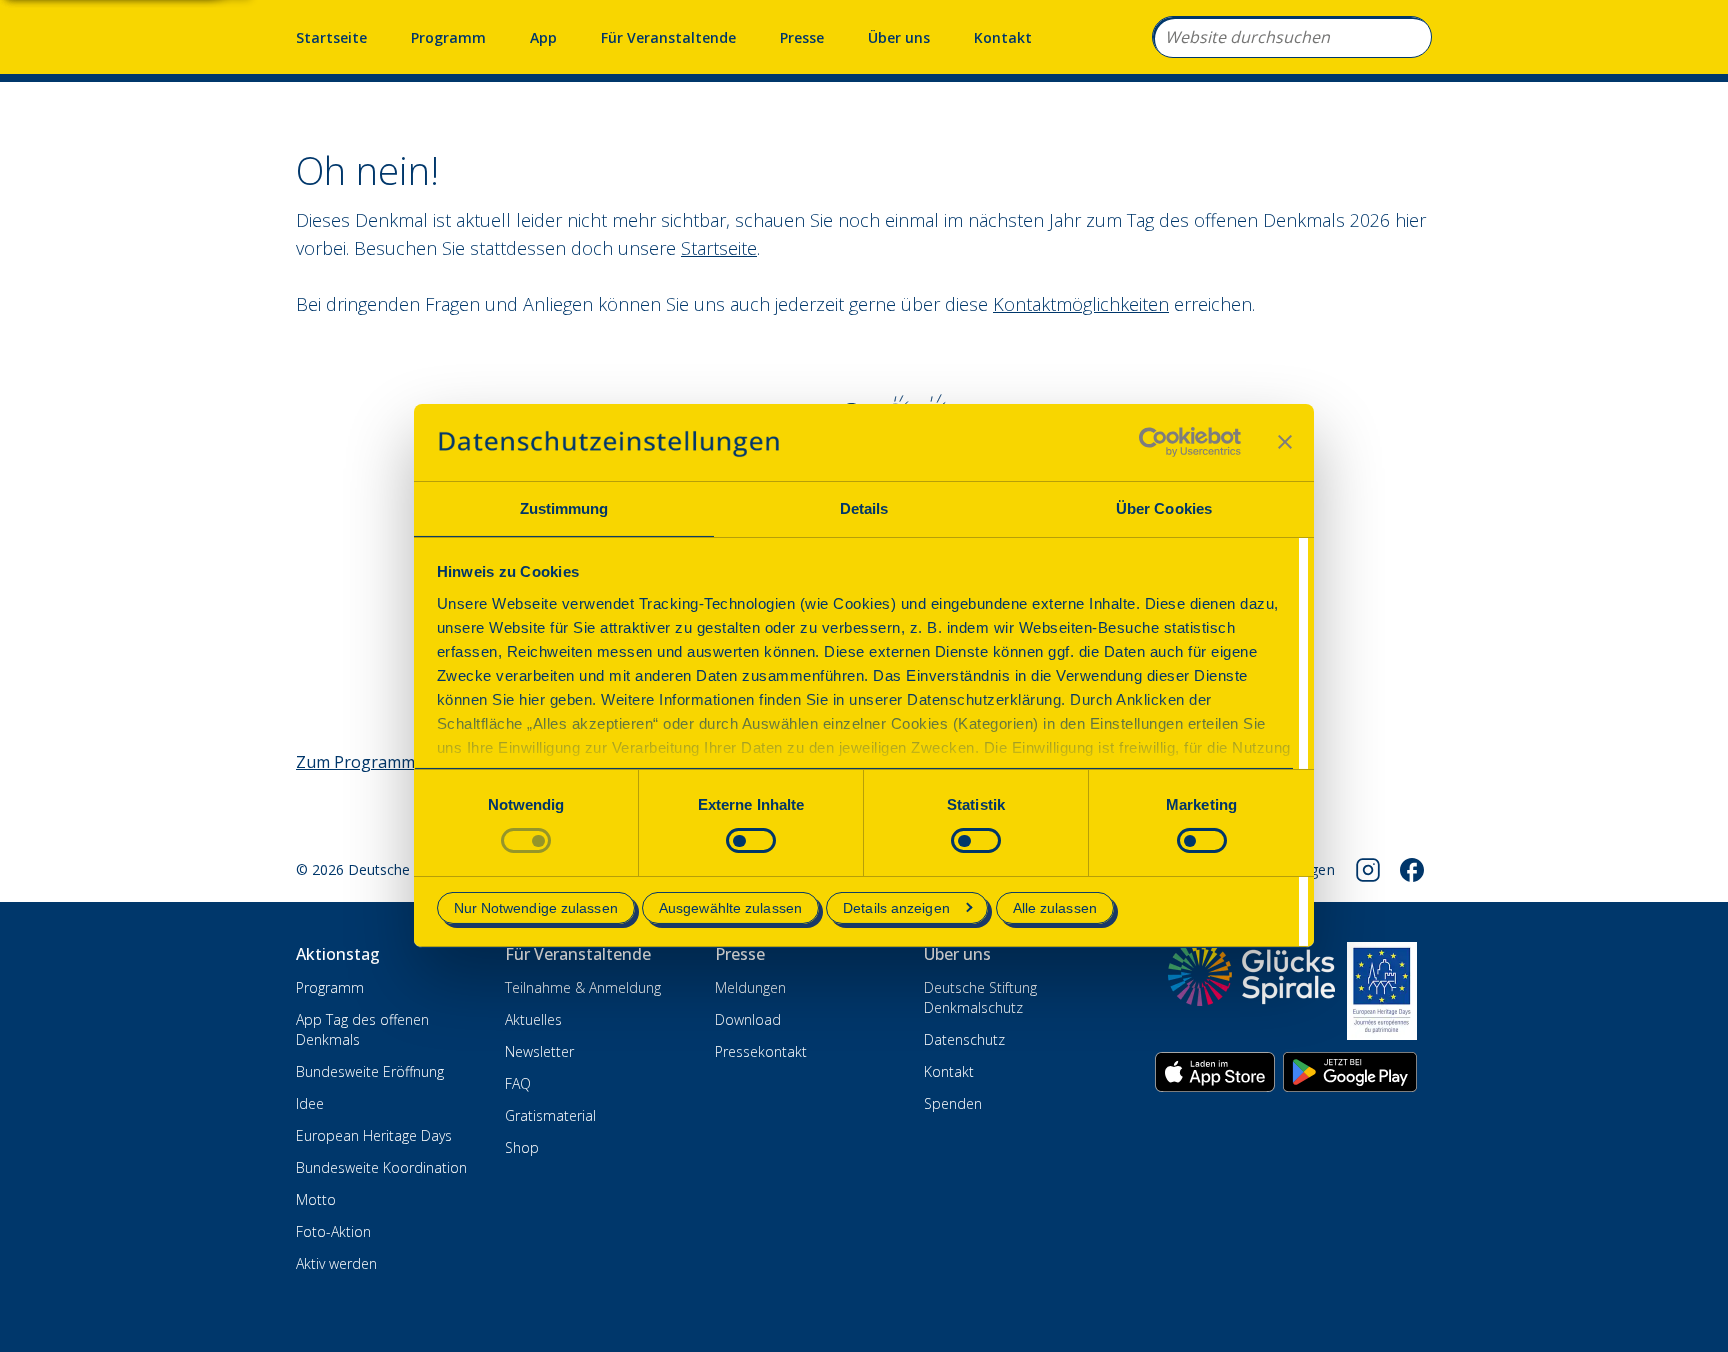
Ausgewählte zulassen (730, 908)
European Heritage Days (374, 1135)
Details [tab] (864, 508)
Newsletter (539, 1051)
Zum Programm (355, 762)
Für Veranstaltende (668, 37)
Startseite (331, 37)
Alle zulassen (1055, 908)
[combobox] (1292, 37)
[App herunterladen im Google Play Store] (1350, 1072)
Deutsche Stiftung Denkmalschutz (980, 997)
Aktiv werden (336, 1263)
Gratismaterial (550, 1115)
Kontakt (1003, 37)
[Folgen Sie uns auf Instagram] (1368, 870)
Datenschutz (964, 1039)
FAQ (518, 1083)
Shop (522, 1147)
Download (748, 1019)
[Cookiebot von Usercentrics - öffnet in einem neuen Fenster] (1153, 442)
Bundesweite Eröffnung (370, 1071)
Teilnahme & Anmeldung (583, 987)
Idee (310, 1103)
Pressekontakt (761, 1051)
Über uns (899, 37)
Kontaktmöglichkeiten (1081, 304)
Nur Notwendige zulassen (536, 908)
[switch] (751, 840)
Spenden (953, 1103)
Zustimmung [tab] (564, 508)
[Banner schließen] (1285, 442)
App (543, 37)
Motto (316, 1199)
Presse (802, 37)
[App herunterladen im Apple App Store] (1215, 1072)
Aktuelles (533, 1019)
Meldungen (750, 987)
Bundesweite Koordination (381, 1167)
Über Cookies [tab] (1164, 508)
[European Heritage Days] (1382, 991)
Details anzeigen (896, 908)
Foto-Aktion (333, 1231)
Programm (448, 37)
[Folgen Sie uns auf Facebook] (1412, 870)
